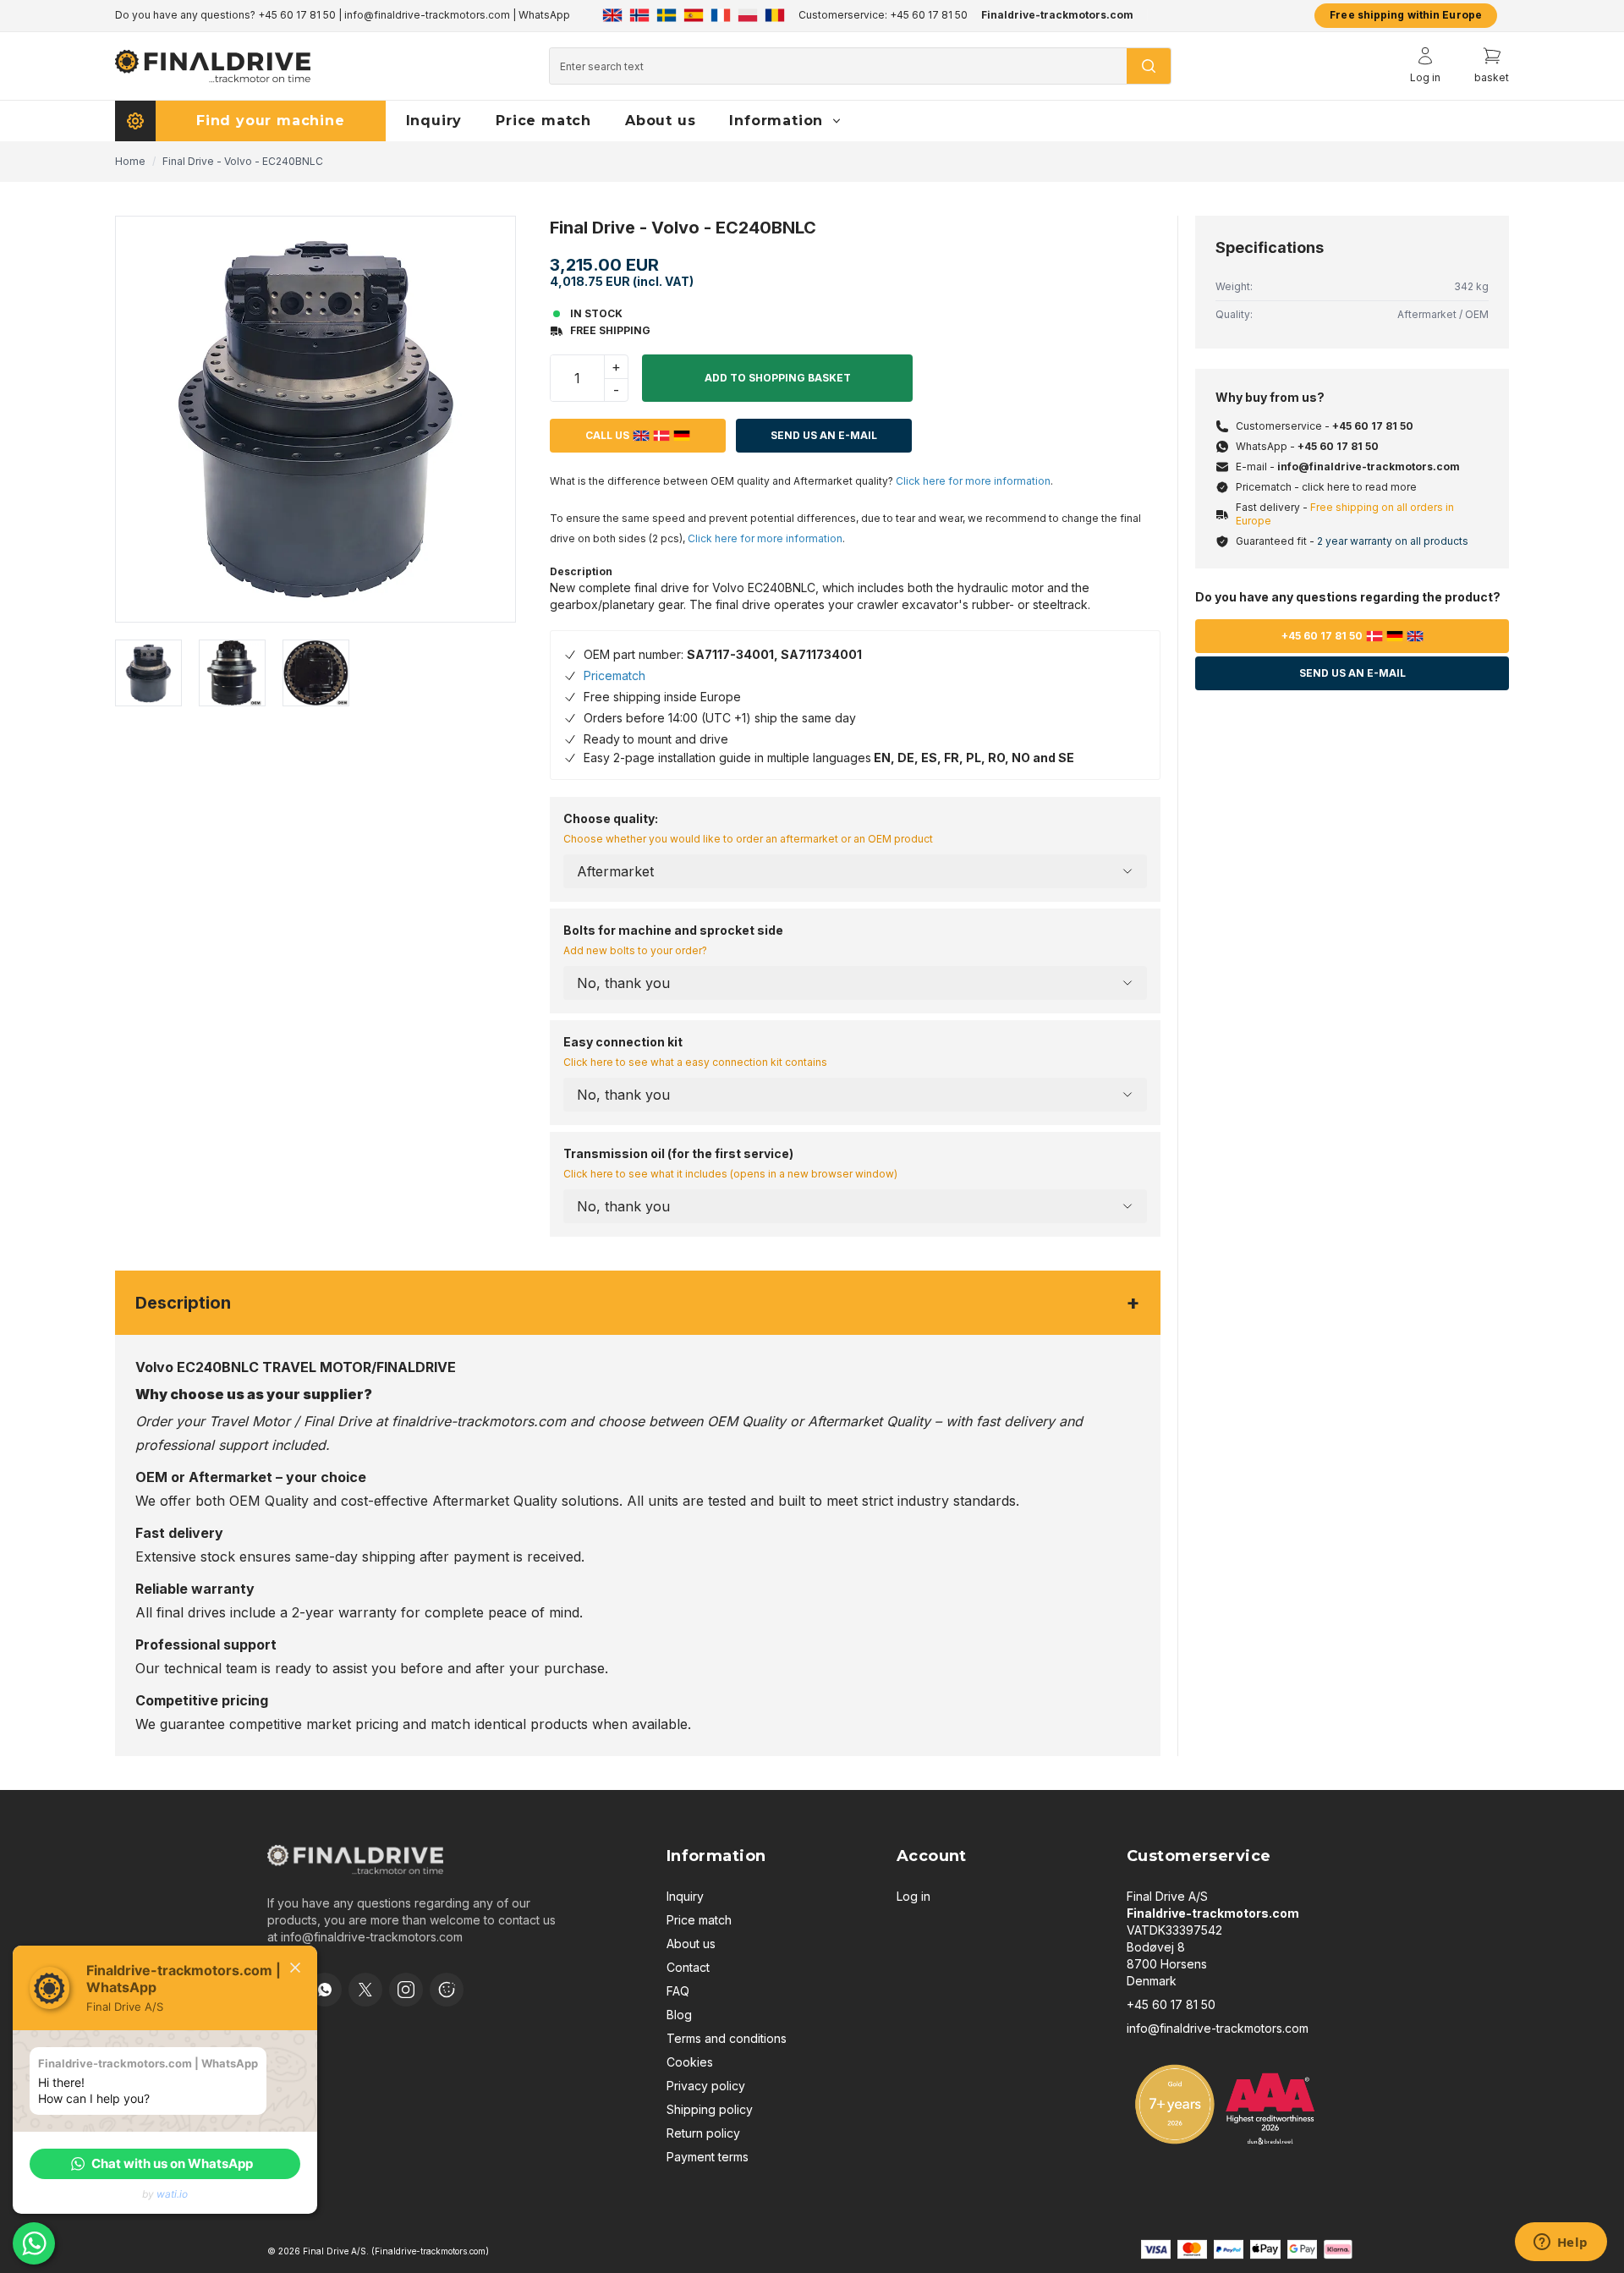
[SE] (667, 15)
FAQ (678, 1991)
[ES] (694, 15)
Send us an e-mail (1352, 673)
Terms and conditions (727, 2038)
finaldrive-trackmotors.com (479, 1421)
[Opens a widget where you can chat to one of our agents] (1561, 2243)
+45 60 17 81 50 (297, 15)
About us (691, 1944)
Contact (688, 1967)
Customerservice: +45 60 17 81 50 (883, 15)
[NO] (639, 15)
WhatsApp (544, 15)
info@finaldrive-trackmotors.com (427, 15)
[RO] (775, 15)
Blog (679, 2015)
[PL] (748, 15)
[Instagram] (406, 1990)
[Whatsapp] (325, 1990)
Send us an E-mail (824, 435)
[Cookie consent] (447, 1990)
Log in (913, 1896)
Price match (699, 1920)
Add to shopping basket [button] (778, 378)
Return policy (703, 2133)
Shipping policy (710, 2109)
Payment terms (708, 2157)
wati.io (172, 2194)
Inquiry (685, 1896)
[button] (165, 2164)
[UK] (612, 15)
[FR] (721, 15)
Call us (607, 435)
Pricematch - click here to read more (1326, 487)
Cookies (690, 2062)
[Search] (1149, 66)
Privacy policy (706, 2086)
